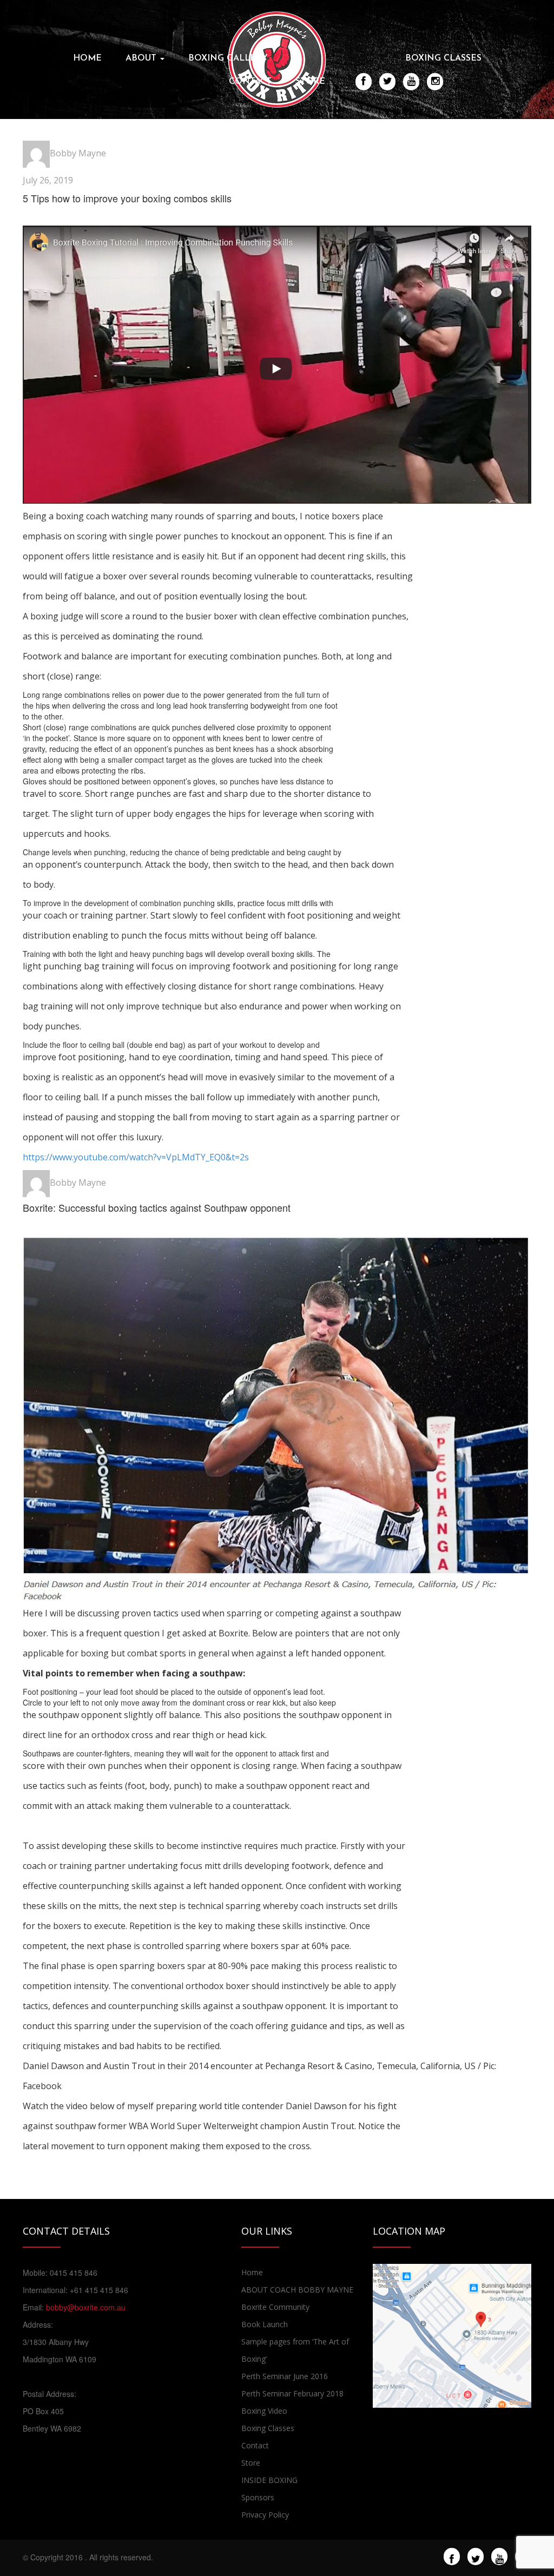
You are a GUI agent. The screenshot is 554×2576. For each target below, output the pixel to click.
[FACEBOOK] (364, 81)
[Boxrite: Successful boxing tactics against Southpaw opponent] (277, 1419)
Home (87, 58)
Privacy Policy (265, 2515)
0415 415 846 (74, 2273)
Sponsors (258, 2497)
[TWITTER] (388, 81)
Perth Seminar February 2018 (292, 2393)
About (142, 58)
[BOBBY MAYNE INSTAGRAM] (435, 81)
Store (310, 82)
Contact (250, 82)
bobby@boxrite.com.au (86, 2307)
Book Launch (265, 2324)
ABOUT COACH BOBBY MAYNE (297, 2290)
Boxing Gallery (228, 58)
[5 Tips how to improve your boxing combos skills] (277, 366)
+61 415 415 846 (99, 2290)
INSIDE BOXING (269, 2480)
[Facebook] (452, 2557)
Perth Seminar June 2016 (285, 2376)
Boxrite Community (275, 2307)
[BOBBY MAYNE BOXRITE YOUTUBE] (411, 81)
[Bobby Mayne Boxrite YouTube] (500, 2557)
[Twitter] (476, 2557)
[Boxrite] (277, 58)
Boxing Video (264, 2411)
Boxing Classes (443, 58)
